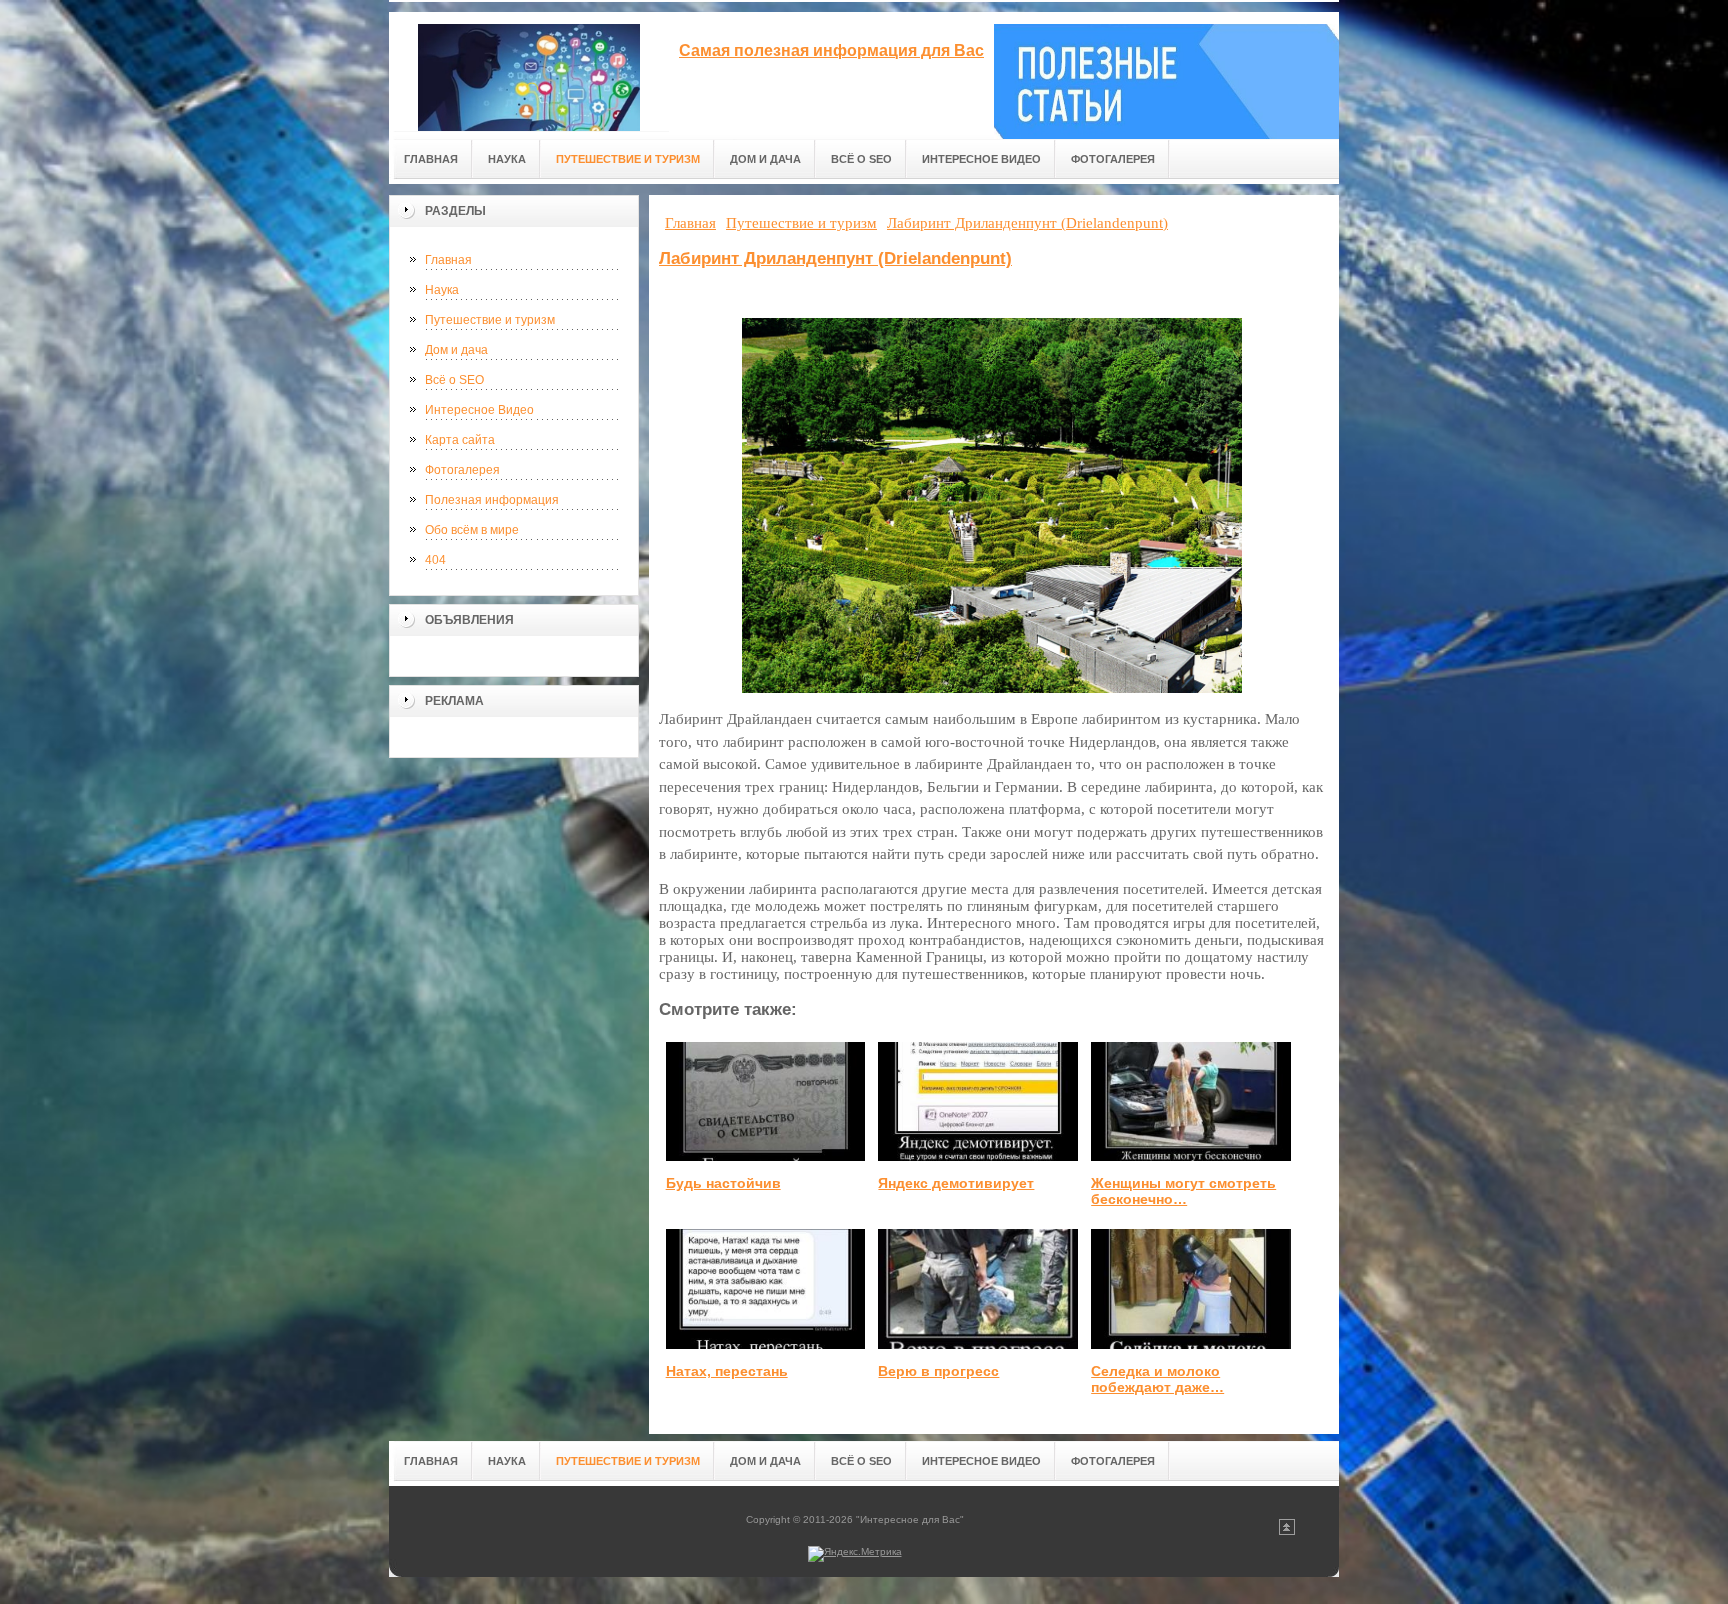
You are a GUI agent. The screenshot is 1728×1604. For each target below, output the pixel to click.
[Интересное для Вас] (529, 71)
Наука (442, 290)
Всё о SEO (454, 380)
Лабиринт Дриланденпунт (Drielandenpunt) (835, 258)
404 (435, 560)
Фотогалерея (462, 470)
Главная (448, 260)
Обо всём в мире (472, 530)
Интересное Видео (479, 410)
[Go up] (1287, 1531)
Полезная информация (492, 500)
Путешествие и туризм (490, 320)
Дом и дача (456, 350)
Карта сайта (460, 440)
